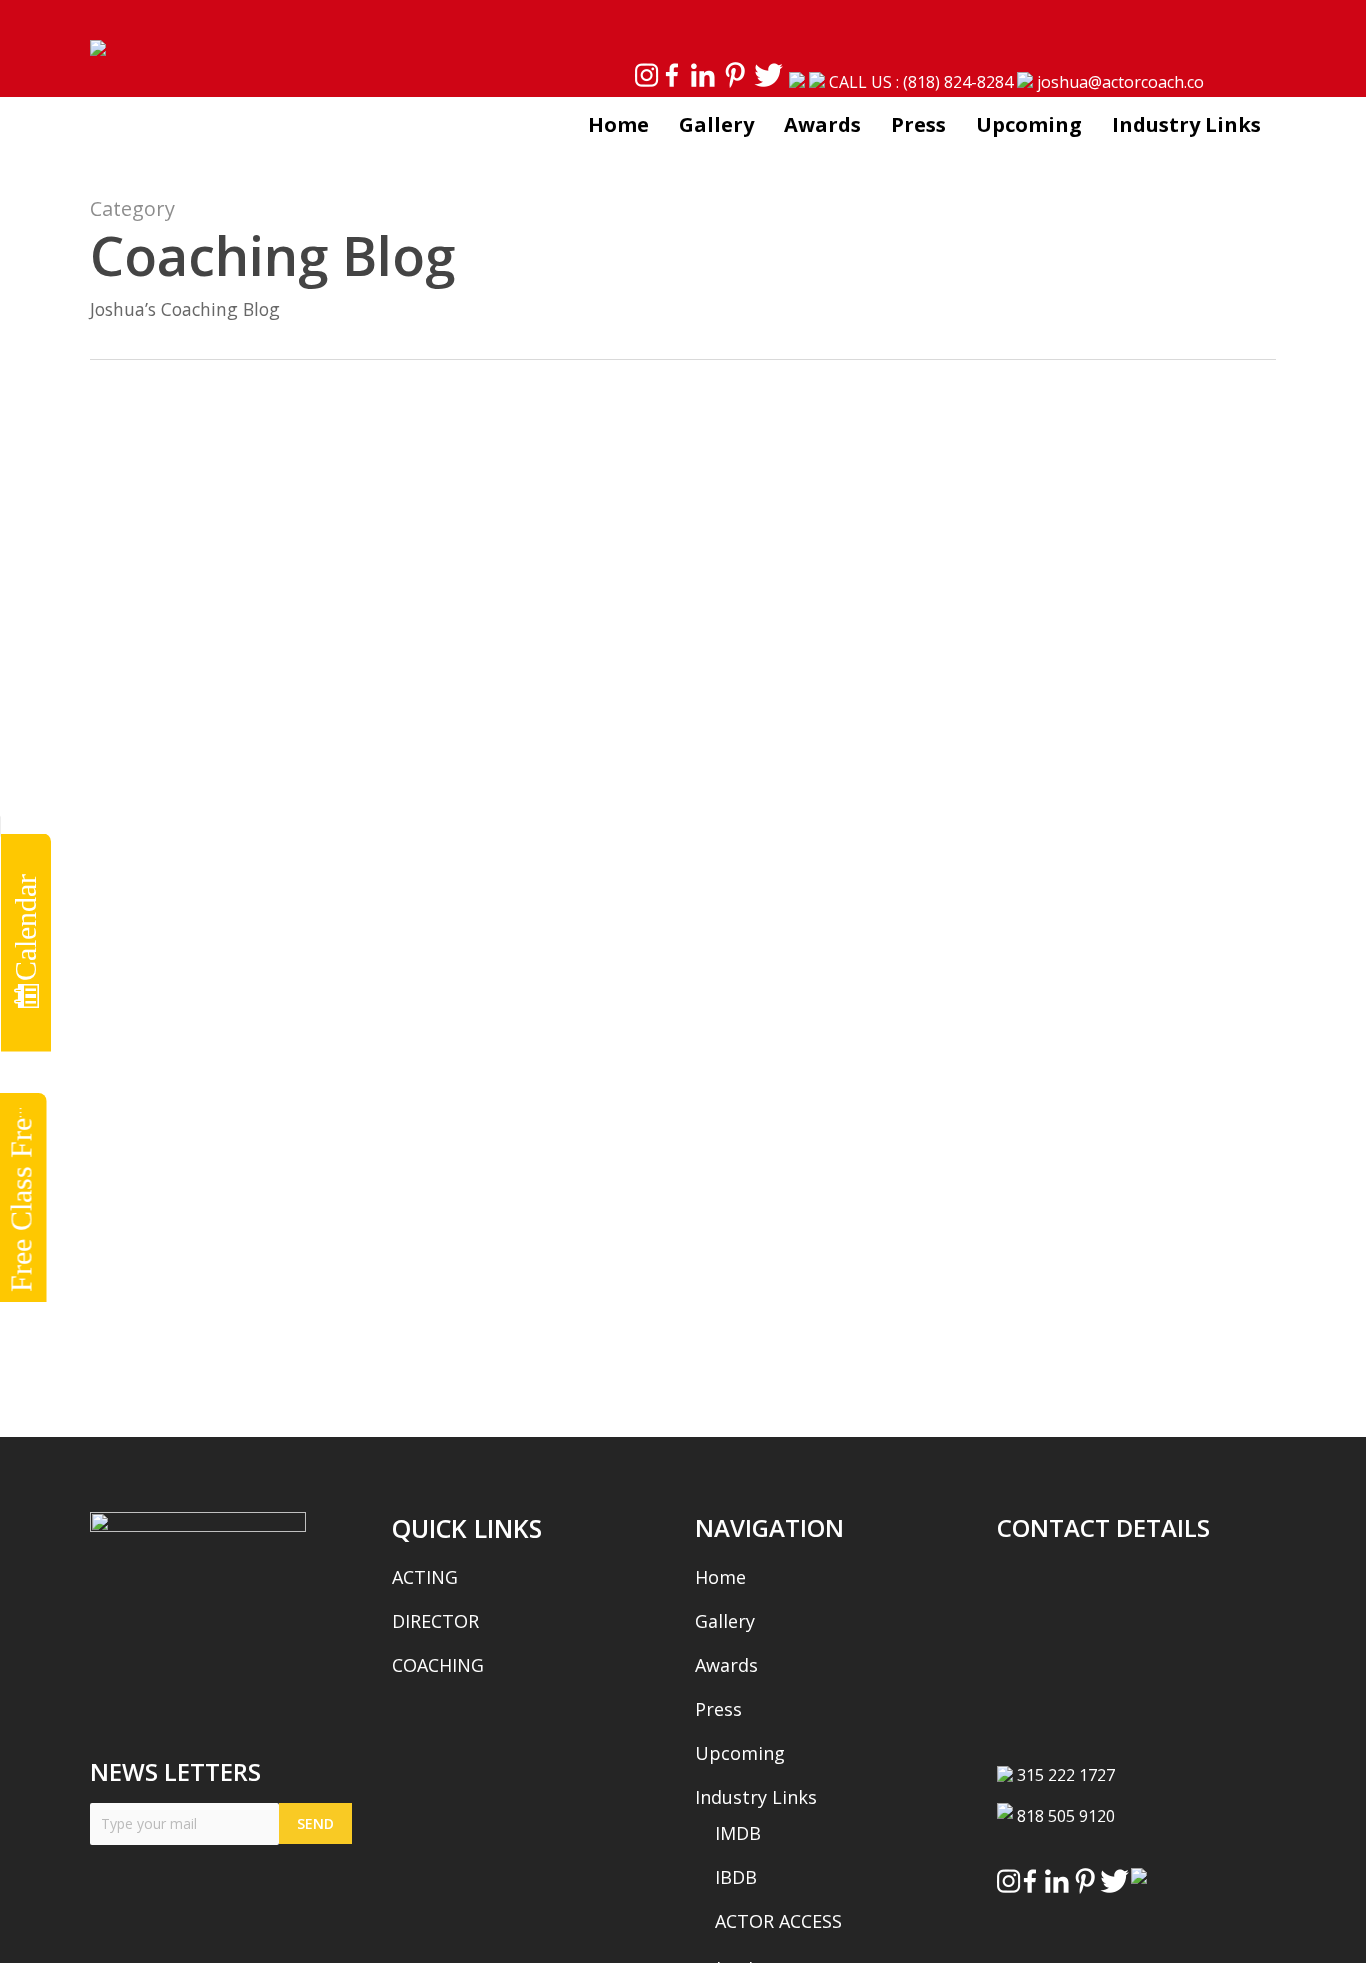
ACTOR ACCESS (778, 1921)
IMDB (738, 1833)
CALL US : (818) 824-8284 (921, 82)
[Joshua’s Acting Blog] (382, 979)
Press (718, 1709)
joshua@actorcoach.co (1120, 82)
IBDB (736, 1877)
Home (720, 1577)
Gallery (725, 1621)
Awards (726, 1665)
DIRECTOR (435, 1621)
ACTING (425, 1577)
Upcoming (740, 1753)
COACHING (438, 1665)
